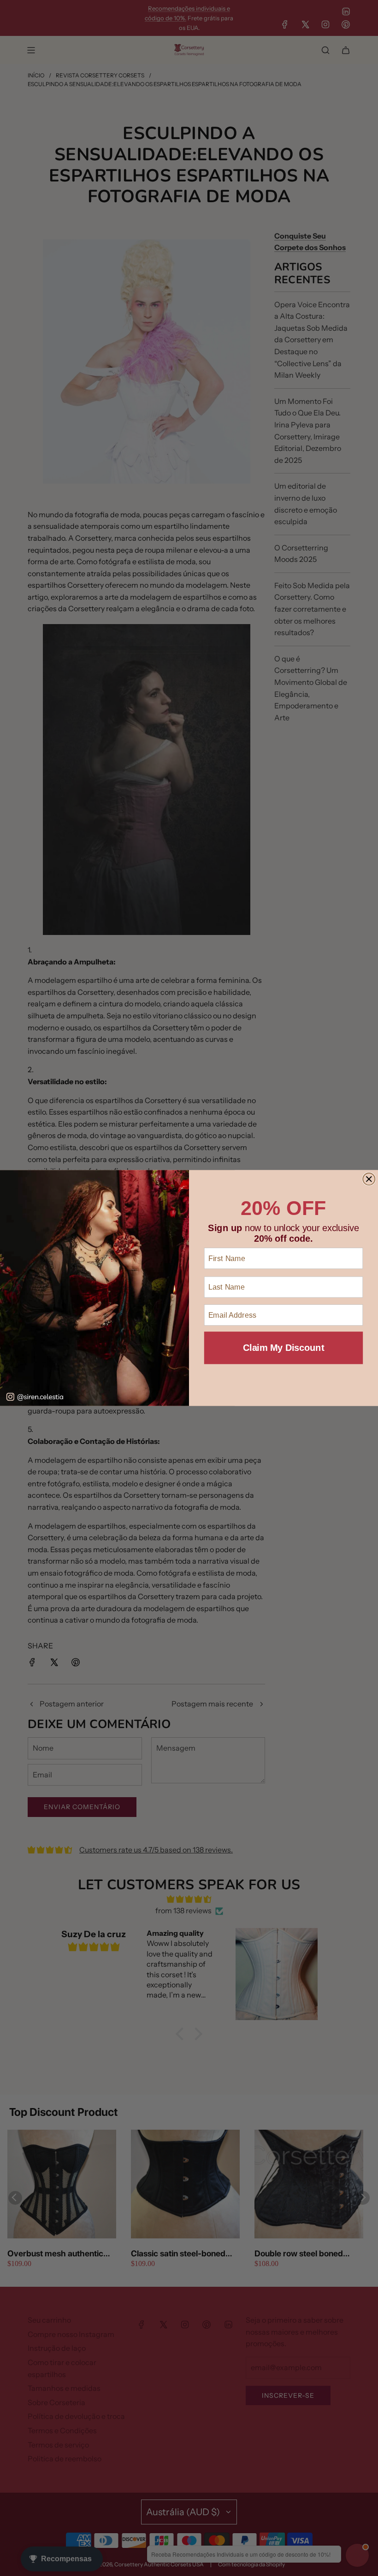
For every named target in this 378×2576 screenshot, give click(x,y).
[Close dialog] (369, 1179)
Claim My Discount (283, 1348)
